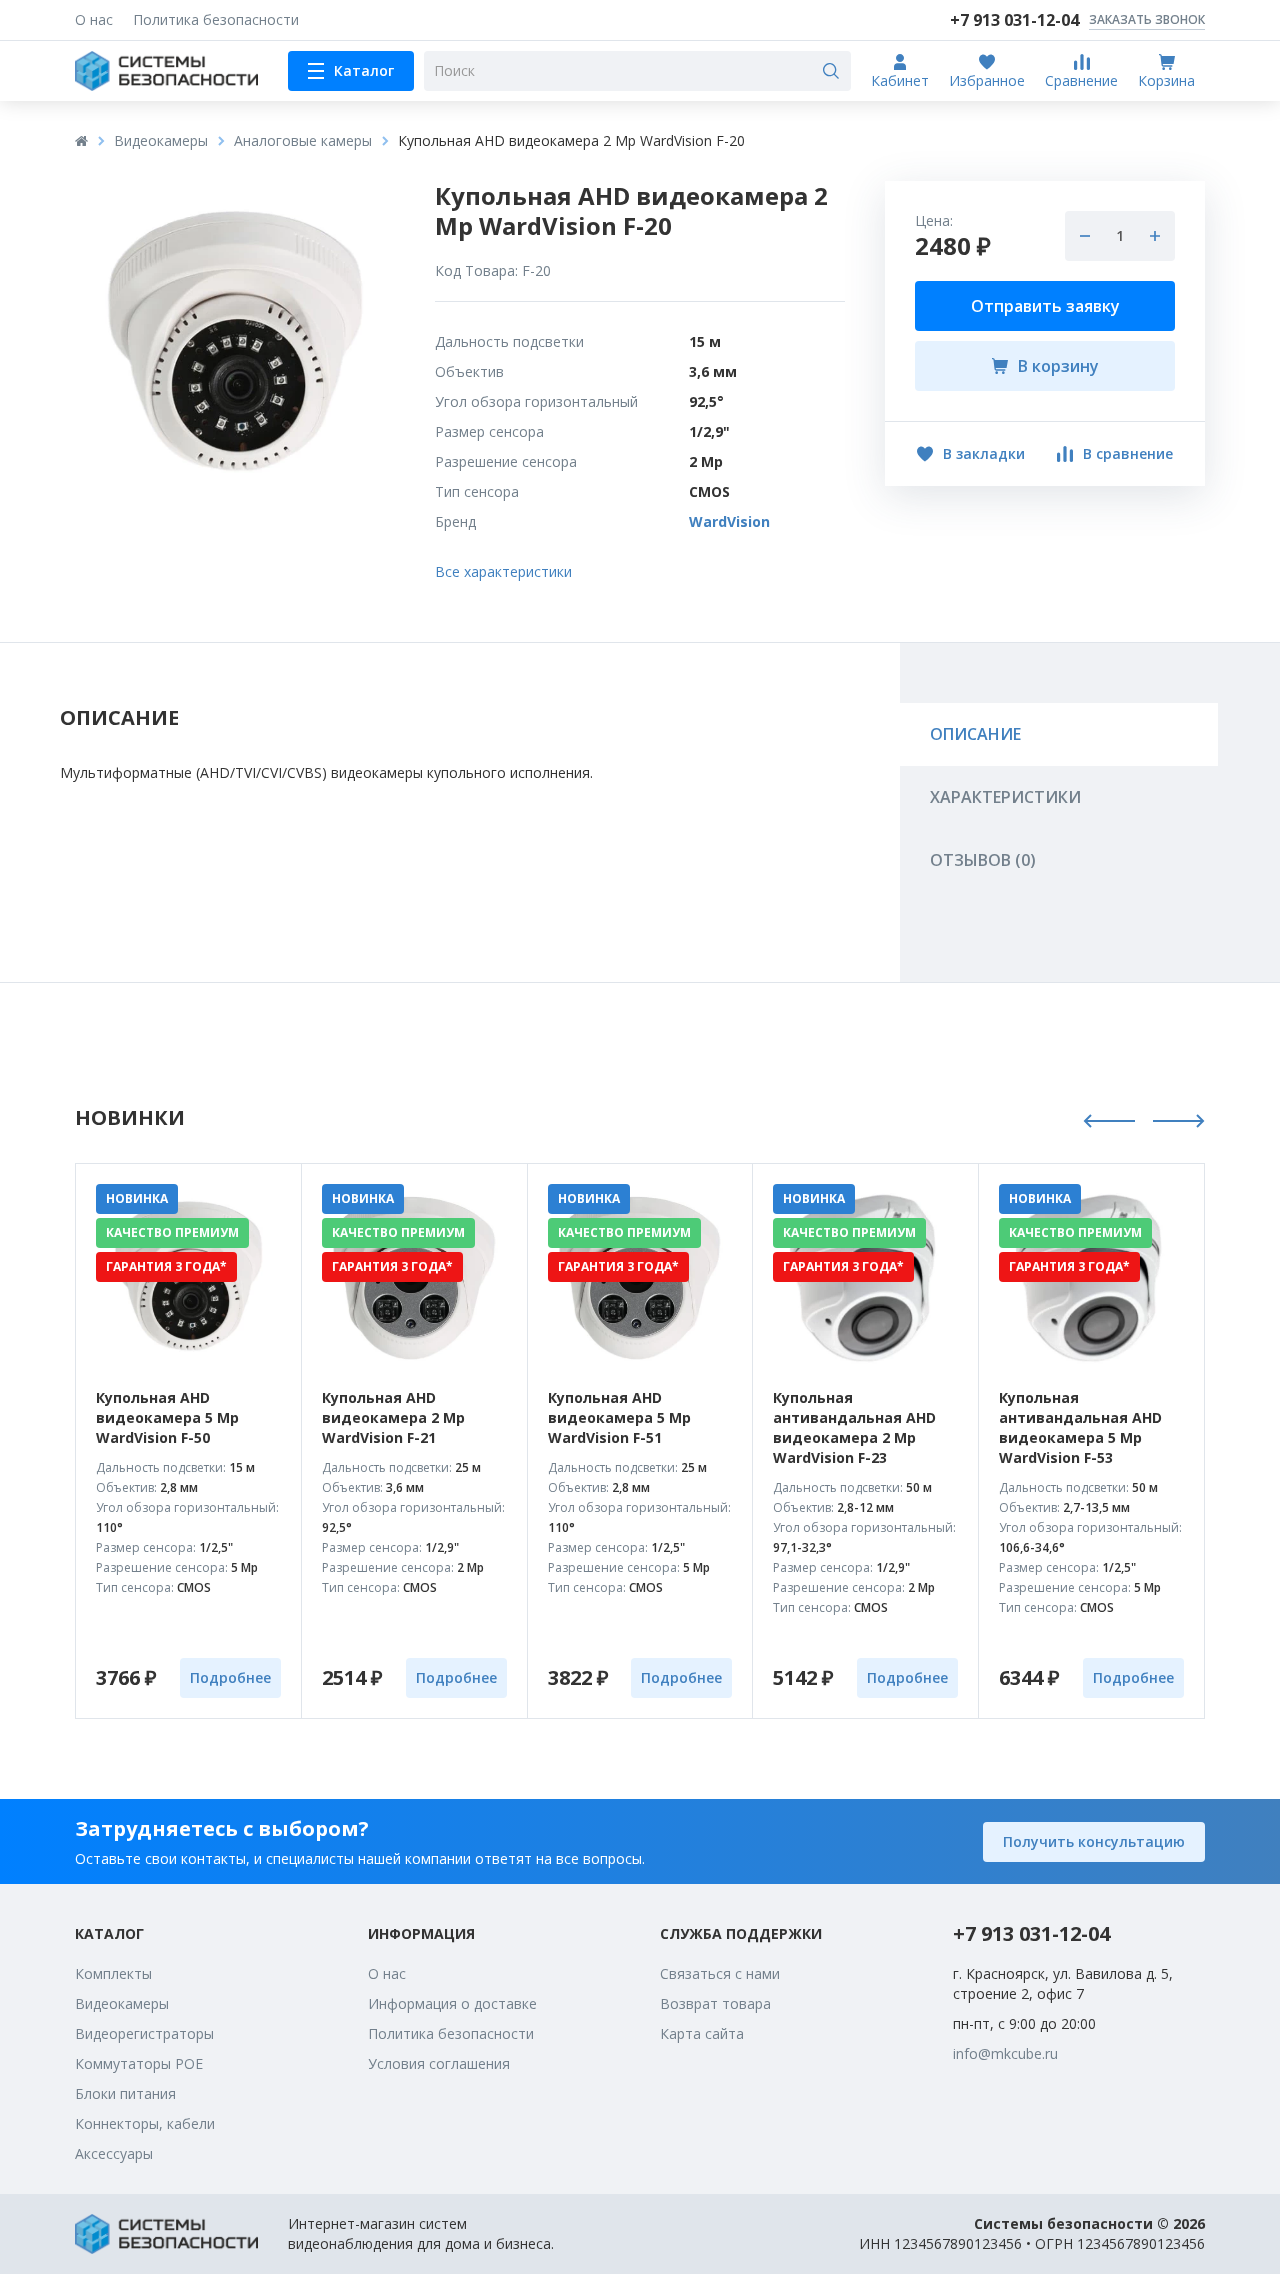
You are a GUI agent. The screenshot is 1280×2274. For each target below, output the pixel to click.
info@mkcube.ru (1005, 2053)
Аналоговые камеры (303, 140)
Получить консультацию (1094, 1841)
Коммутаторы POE (139, 2063)
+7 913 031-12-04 (1031, 1934)
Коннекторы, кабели (145, 2123)
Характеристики (1005, 797)
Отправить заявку (1045, 306)
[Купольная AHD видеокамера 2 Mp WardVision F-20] (235, 341)
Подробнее (230, 1677)
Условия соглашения (439, 2063)
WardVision (729, 521)
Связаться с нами (720, 1973)
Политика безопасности (216, 19)
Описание (975, 734)
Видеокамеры (161, 140)
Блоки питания (125, 2093)
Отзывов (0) (983, 860)
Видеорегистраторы (144, 2033)
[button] (1109, 1123)
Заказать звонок (1147, 19)
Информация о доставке (452, 2003)
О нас (94, 19)
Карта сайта (702, 2033)
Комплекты (113, 1973)
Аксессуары (114, 2153)
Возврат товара (715, 2003)
